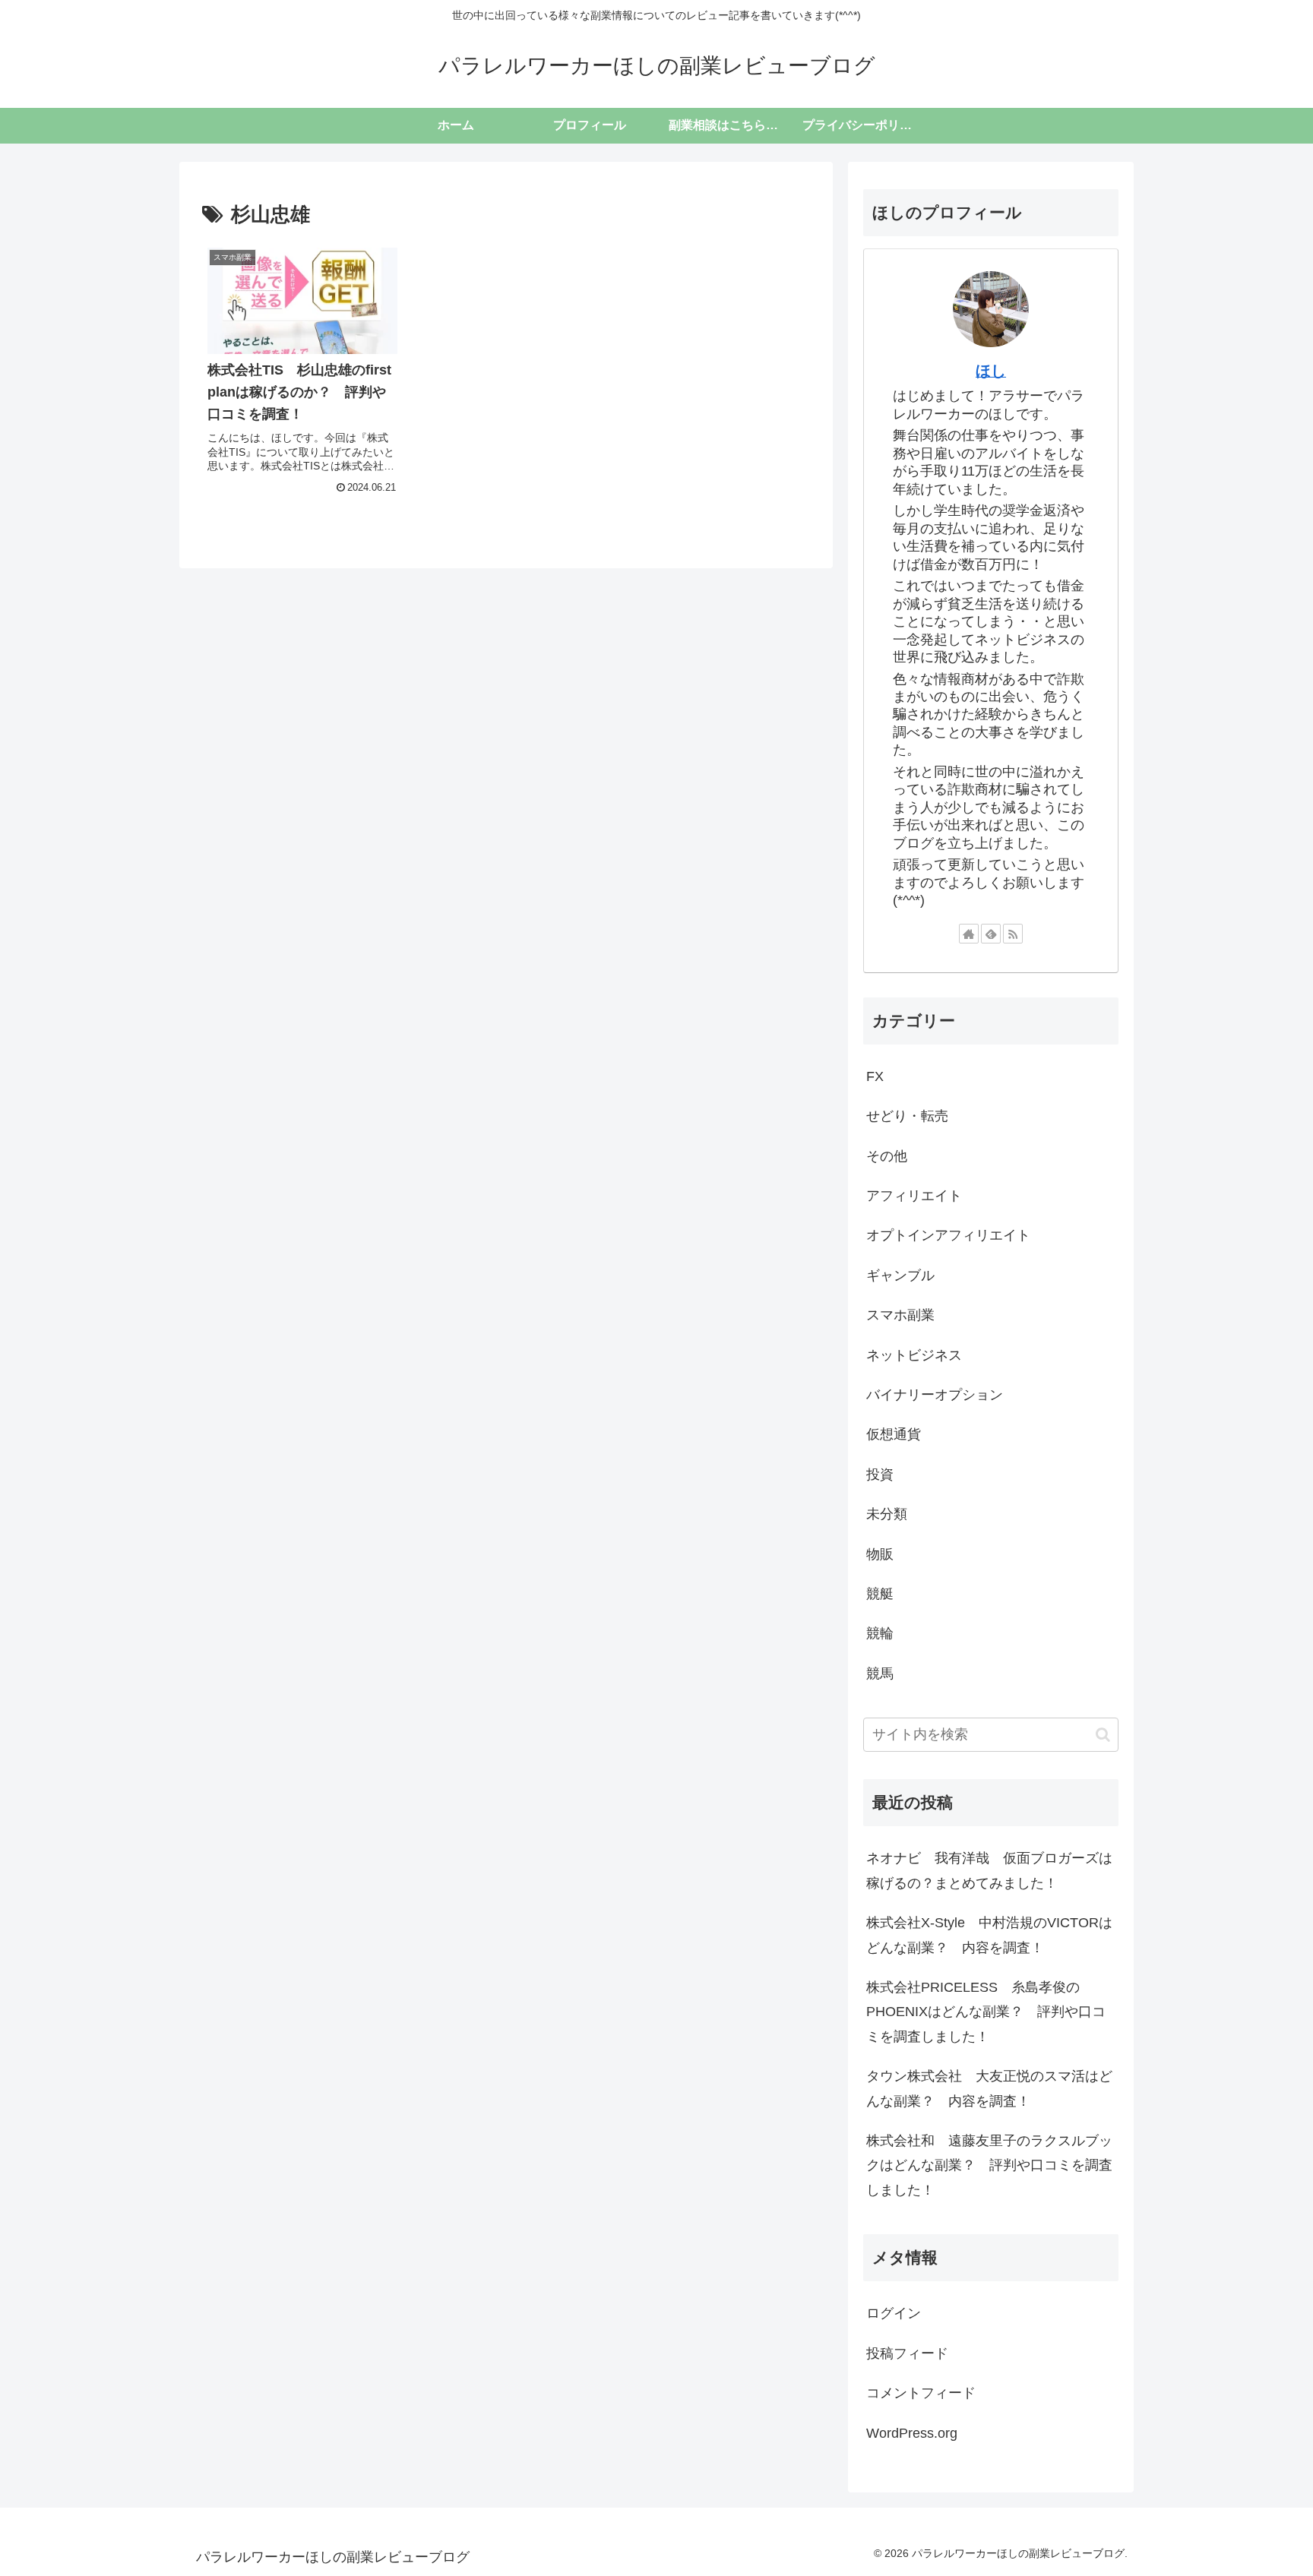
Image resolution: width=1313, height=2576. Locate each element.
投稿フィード (907, 2353)
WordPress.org (912, 2433)
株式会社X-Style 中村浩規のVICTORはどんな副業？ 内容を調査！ (989, 1935)
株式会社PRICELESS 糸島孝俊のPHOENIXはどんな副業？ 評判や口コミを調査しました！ (986, 2012)
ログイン (894, 2313)
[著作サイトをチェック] (969, 934)
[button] (1103, 1735)
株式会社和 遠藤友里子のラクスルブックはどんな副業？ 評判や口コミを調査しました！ (989, 2165)
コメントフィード (921, 2393)
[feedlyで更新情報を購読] (991, 934)
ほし (991, 371)
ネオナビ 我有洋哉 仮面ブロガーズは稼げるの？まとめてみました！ (989, 1870)
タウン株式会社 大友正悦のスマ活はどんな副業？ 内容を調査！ (989, 2088)
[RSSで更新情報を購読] (1013, 934)
